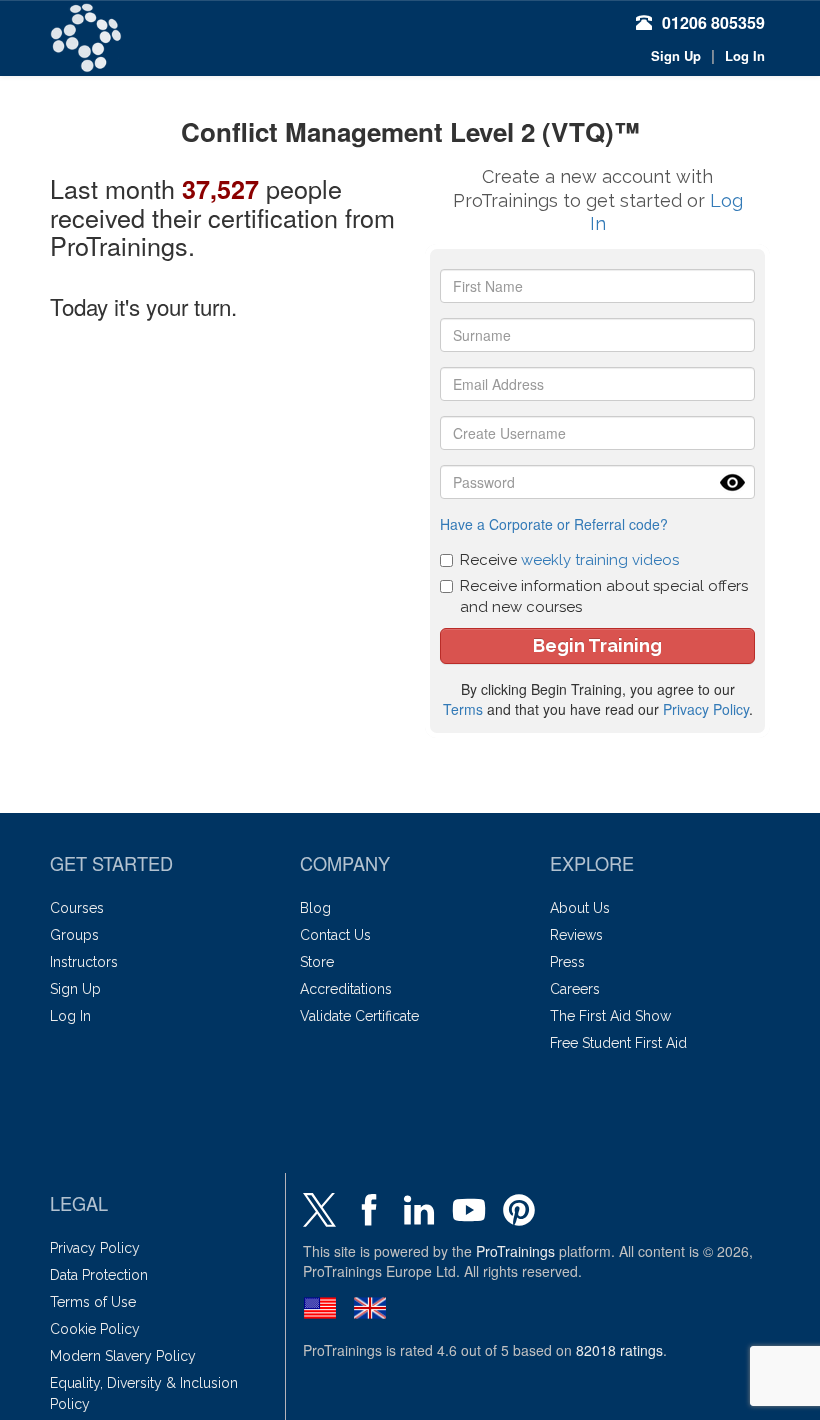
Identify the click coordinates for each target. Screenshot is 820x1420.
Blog (315, 908)
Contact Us (335, 935)
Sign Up (676, 55)
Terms (463, 709)
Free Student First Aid (618, 1043)
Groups (74, 935)
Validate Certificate (359, 1016)
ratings (619, 1350)
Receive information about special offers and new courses (604, 596)
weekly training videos (600, 560)
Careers (575, 989)
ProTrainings (515, 1251)
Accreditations (346, 989)
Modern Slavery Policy (123, 1356)
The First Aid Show (610, 1016)
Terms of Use (93, 1302)
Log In (745, 55)
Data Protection (99, 1275)
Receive (569, 560)
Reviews (576, 935)
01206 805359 (713, 22)
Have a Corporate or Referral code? (554, 524)
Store (317, 962)
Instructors (84, 962)
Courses (77, 908)
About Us (580, 908)
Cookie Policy (95, 1329)
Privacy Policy (706, 709)
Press (567, 962)
